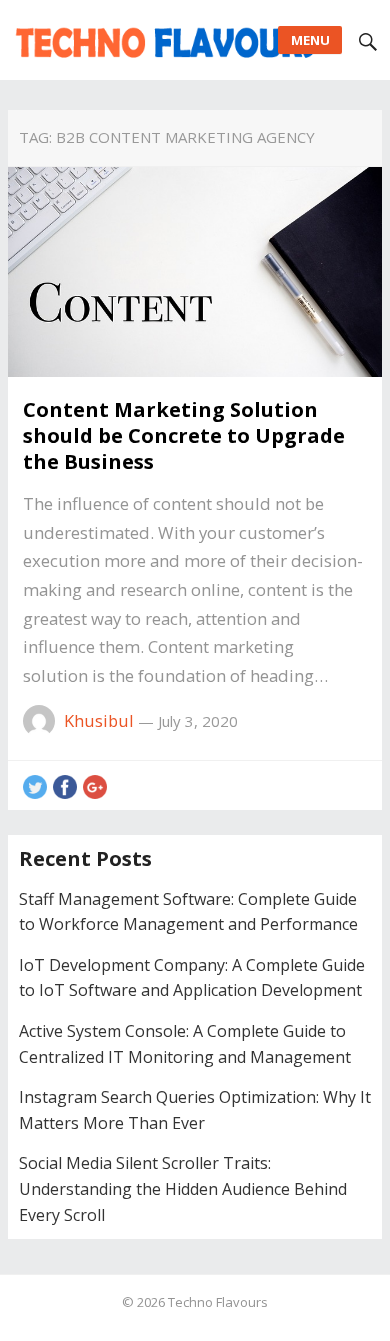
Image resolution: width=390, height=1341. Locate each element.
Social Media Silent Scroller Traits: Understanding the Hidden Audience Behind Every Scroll (183, 1188)
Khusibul (99, 720)
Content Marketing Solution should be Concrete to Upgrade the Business (184, 435)
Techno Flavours (218, 1302)
